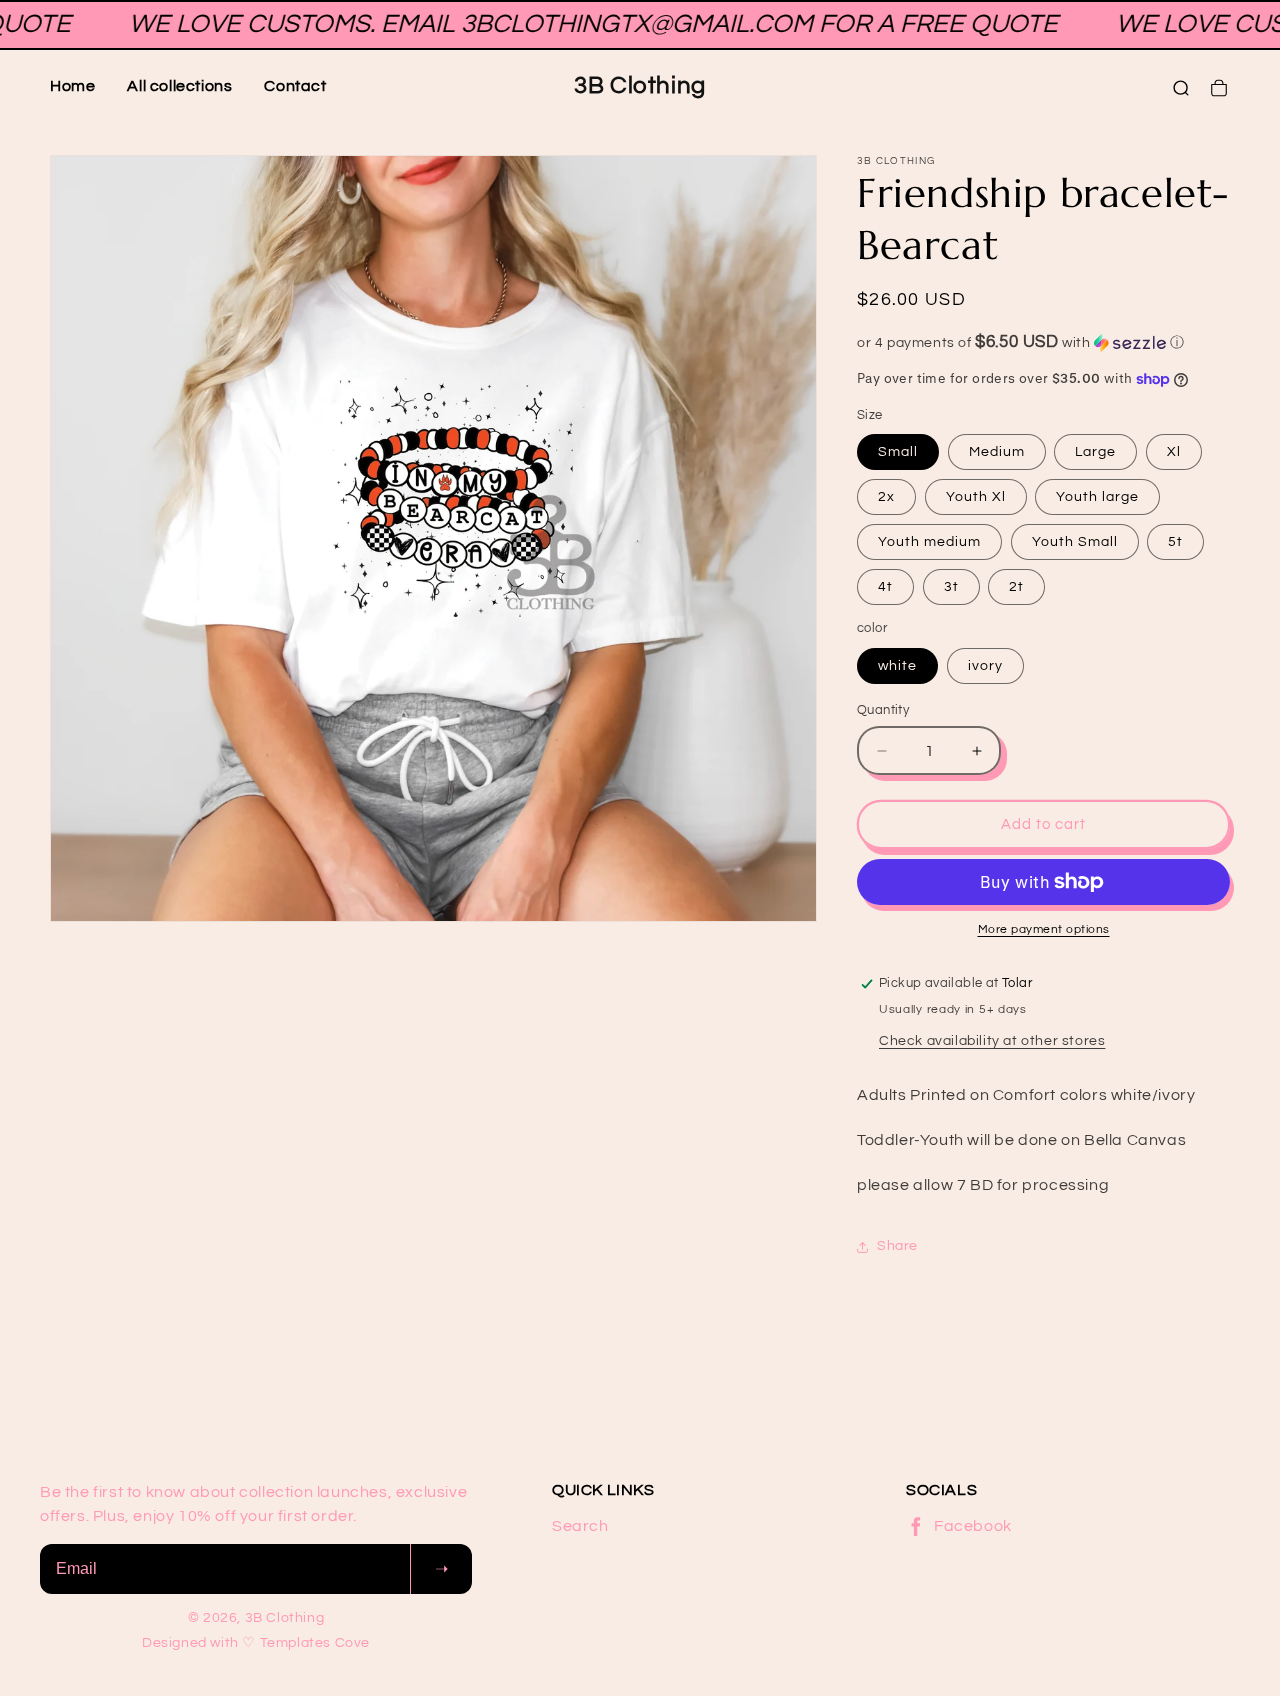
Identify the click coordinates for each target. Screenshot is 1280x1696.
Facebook (973, 1526)
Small (898, 452)
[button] (1043, 342)
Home (72, 86)
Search (580, 1526)
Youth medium (929, 542)
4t (885, 587)
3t (951, 587)
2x (886, 497)
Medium (997, 452)
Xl (1174, 452)
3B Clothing (640, 85)
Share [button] (897, 1246)
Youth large (1097, 497)
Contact (295, 86)
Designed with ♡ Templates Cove (256, 1643)
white (897, 666)
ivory (985, 666)
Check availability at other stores (992, 1041)
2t (1016, 587)
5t (1175, 542)
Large (1095, 452)
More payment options (1044, 929)
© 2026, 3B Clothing (256, 1618)
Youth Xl (976, 497)
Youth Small (1075, 542)
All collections (179, 86)
